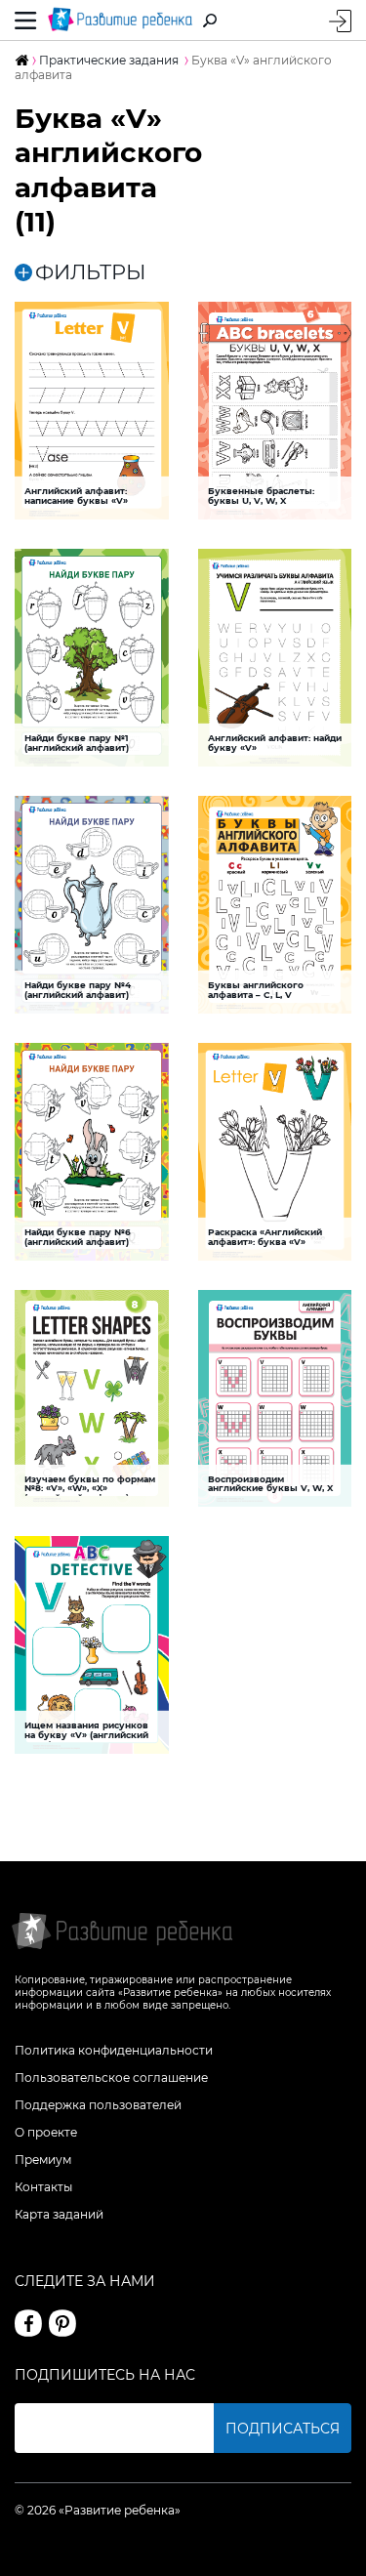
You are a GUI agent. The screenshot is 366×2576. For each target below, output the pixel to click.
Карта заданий (59, 2214)
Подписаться (283, 2429)
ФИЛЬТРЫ (91, 272)
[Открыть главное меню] (26, 20)
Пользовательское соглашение (111, 2077)
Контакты (43, 2187)
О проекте (46, 2132)
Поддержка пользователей (98, 2105)
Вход (340, 21)
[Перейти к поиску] (210, 21)
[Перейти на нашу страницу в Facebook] (28, 2323)
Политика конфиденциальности (114, 2050)
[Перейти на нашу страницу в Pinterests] (62, 2323)
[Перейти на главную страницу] (120, 20)
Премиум (43, 2160)
